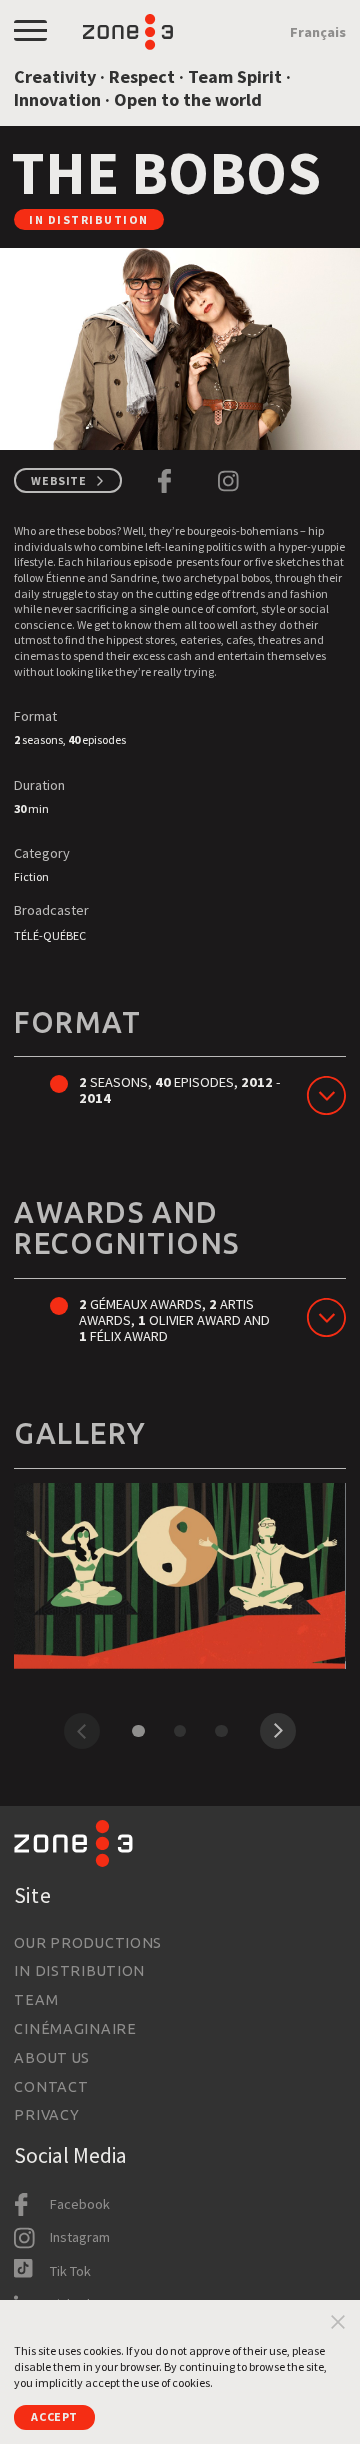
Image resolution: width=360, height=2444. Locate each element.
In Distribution (79, 1971)
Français (318, 32)
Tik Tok (70, 2271)
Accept (54, 2416)
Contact (51, 2087)
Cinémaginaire (75, 2029)
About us (52, 2058)
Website (58, 480)
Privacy (46, 2115)
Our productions (88, 1943)
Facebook (80, 2204)
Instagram (80, 2237)
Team (36, 2000)
